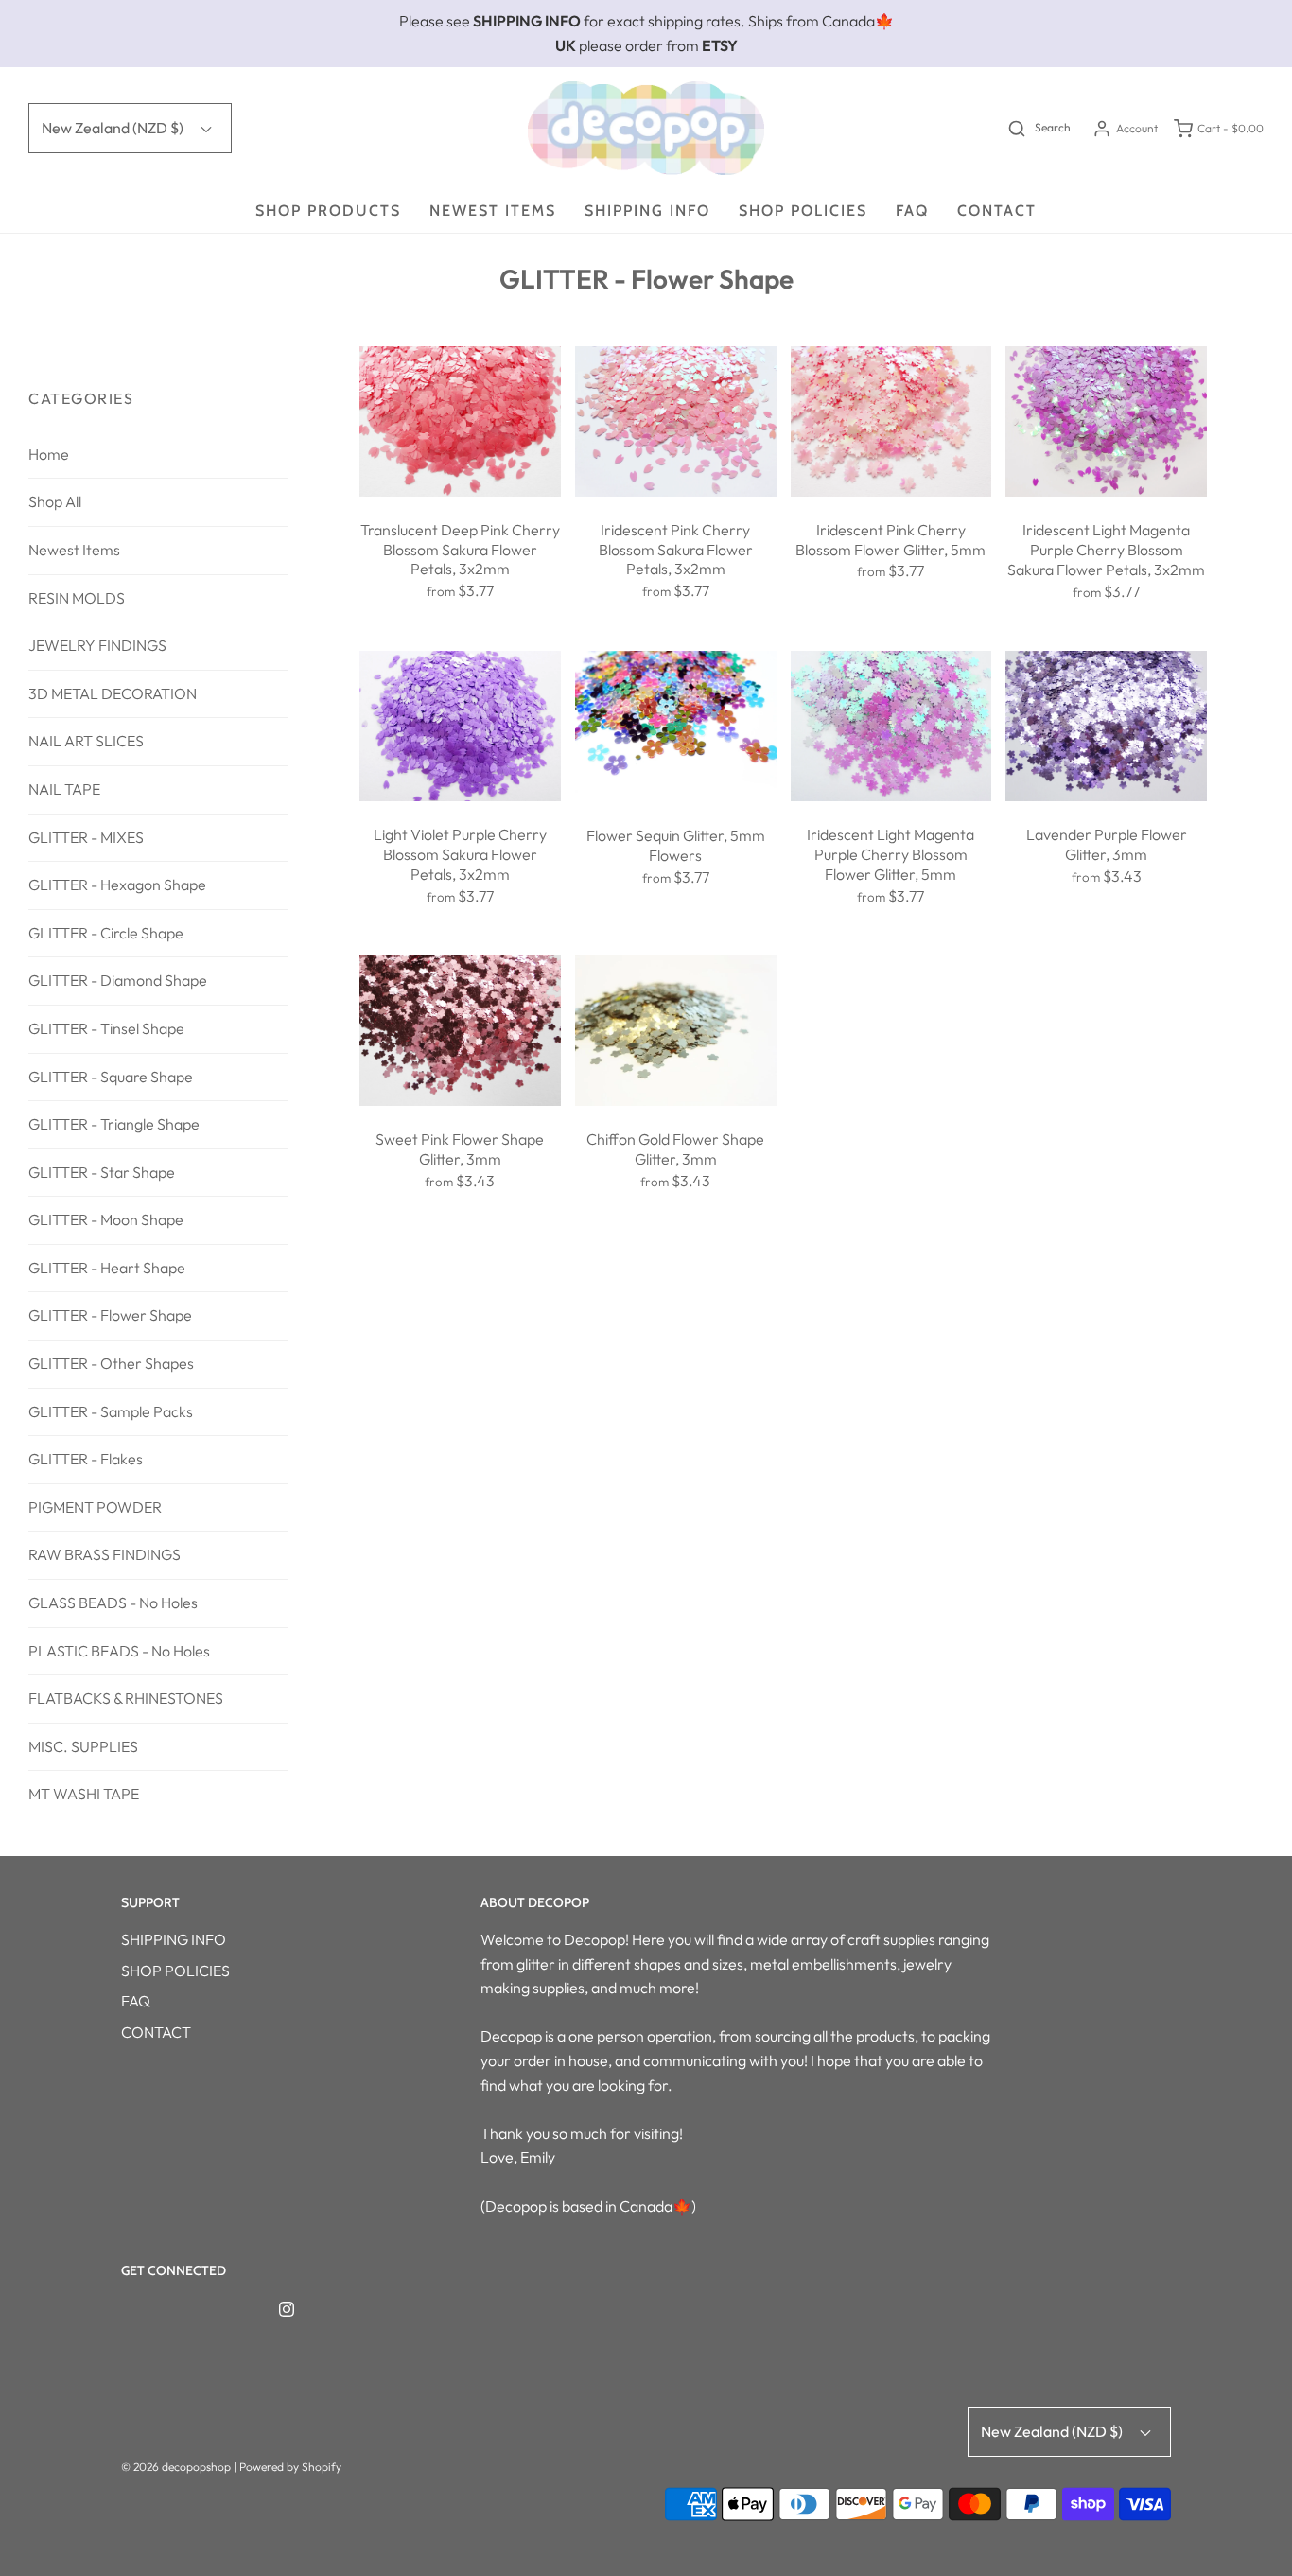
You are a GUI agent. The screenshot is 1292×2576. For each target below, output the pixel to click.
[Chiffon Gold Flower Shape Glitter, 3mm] (676, 1031)
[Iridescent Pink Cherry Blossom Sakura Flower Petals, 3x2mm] (676, 421)
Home (49, 454)
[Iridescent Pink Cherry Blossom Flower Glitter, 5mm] (891, 421)
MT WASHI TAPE (84, 1794)
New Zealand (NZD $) (114, 128)
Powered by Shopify (290, 2467)
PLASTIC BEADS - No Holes (119, 1651)
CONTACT (997, 210)
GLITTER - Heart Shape (107, 1268)
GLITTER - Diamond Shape (118, 980)
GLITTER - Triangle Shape (114, 1124)
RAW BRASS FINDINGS (105, 1554)
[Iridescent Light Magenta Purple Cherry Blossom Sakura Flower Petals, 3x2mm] (1106, 422)
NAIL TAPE (64, 789)
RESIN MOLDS (77, 598)
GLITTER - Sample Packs (111, 1411)
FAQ (912, 210)
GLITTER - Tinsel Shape (106, 1028)
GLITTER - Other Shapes (111, 1363)
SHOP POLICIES (803, 210)
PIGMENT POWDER (95, 1507)
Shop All (55, 501)
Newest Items (74, 550)
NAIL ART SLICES (86, 741)
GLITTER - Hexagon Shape (117, 885)
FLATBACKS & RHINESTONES (126, 1698)
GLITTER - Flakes (86, 1459)
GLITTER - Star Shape (102, 1172)
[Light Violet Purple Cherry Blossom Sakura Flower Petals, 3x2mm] (460, 726)
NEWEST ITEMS (493, 210)
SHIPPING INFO (647, 210)
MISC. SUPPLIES (83, 1746)
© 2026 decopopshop (176, 2467)
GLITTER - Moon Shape (106, 1219)
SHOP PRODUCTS (328, 210)
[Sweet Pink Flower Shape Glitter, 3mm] (460, 1031)
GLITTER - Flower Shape (110, 1315)
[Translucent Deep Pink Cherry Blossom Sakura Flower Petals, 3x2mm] (460, 421)
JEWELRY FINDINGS (97, 645)
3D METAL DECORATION (113, 693)
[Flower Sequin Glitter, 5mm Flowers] (676, 727)
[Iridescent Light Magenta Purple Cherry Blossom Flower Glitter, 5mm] (891, 726)
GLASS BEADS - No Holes (113, 1603)
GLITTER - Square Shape (111, 1077)
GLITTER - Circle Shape (106, 933)
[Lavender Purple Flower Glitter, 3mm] (1106, 726)
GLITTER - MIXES (86, 837)
